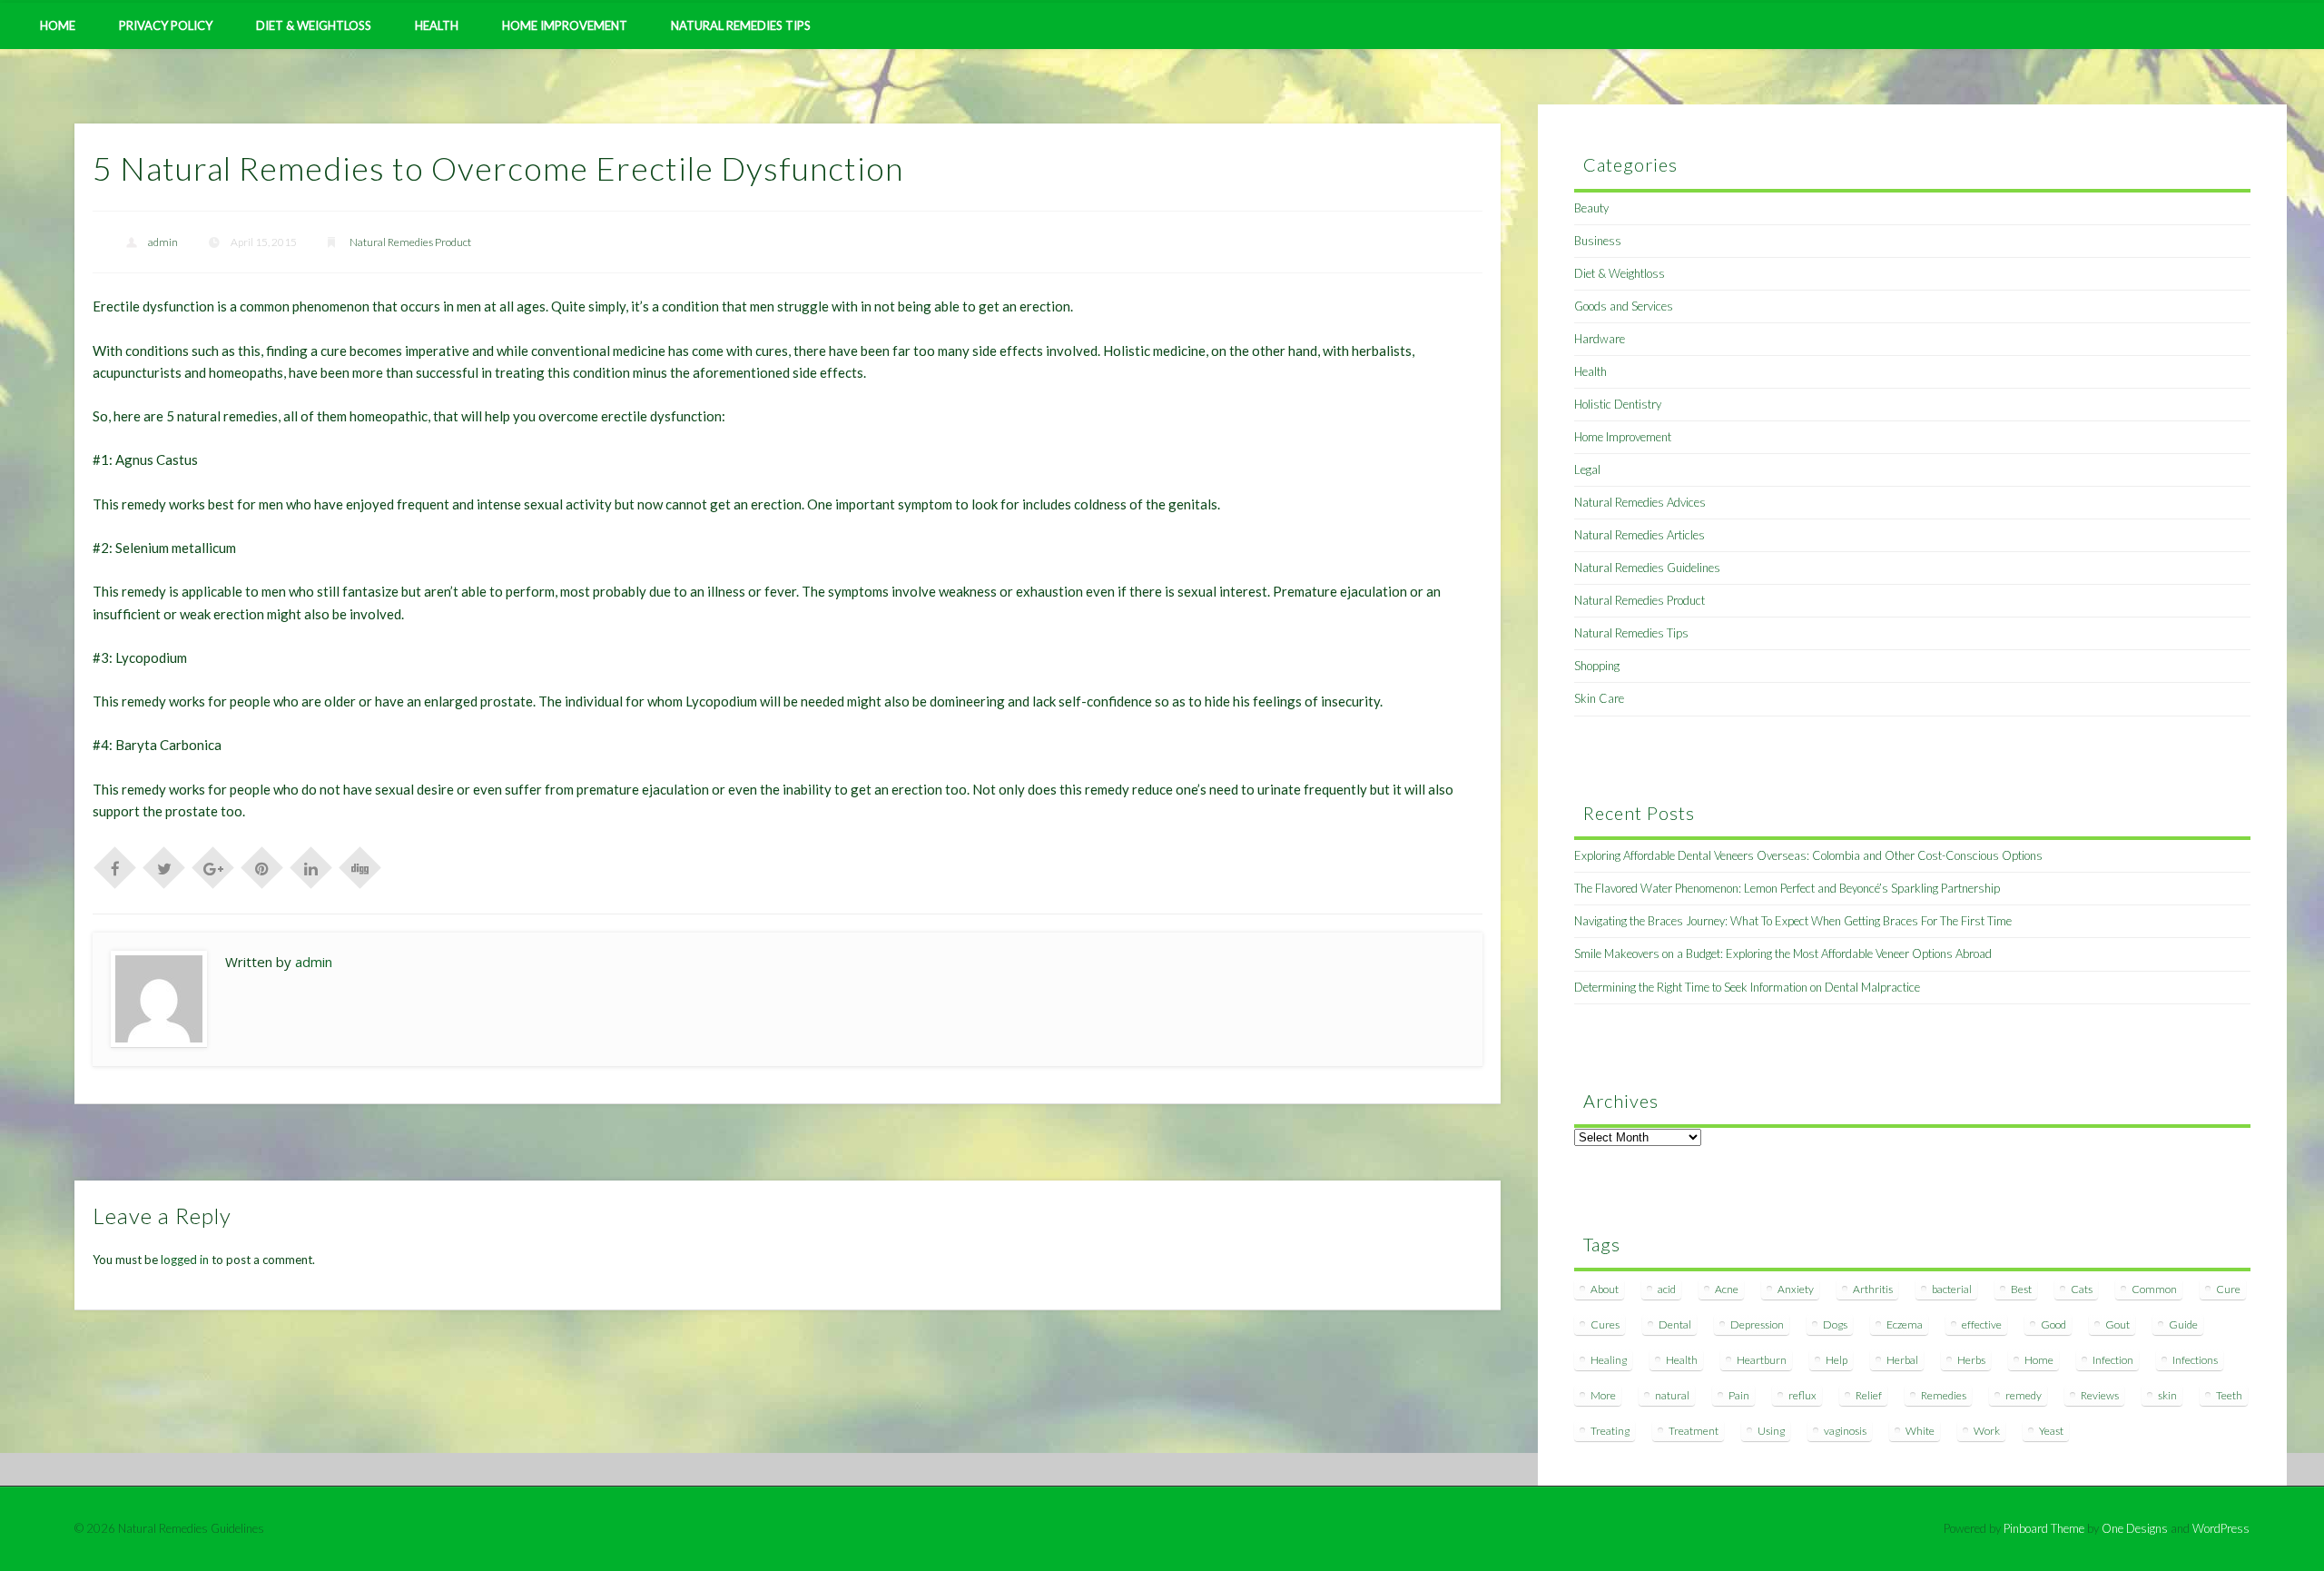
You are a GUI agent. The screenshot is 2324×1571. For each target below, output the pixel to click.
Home (58, 25)
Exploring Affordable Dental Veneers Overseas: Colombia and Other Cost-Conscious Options (1808, 855)
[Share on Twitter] (164, 866)
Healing (1609, 1360)
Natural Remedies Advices (1640, 502)
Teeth (2229, 1395)
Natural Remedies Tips (741, 25)
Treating (1610, 1431)
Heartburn (1762, 1360)
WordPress (2221, 1528)
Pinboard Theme (2044, 1528)
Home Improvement (565, 25)
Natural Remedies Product (410, 242)
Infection (2113, 1360)
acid (1667, 1289)
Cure (2228, 1289)
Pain (1739, 1395)
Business (1598, 241)
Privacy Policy (166, 25)
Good (2053, 1324)
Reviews (2100, 1395)
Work (1987, 1431)
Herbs (1971, 1360)
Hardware (1600, 339)
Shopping (1597, 666)
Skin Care (1599, 698)
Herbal (1902, 1360)
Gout (2117, 1324)
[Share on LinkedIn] (311, 866)
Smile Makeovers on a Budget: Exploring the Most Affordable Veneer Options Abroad (1783, 953)
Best (2021, 1289)
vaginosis (1845, 1431)
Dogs (1835, 1324)
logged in (185, 1260)
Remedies (1944, 1395)
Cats (2082, 1289)
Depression (1757, 1324)
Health (437, 25)
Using (1771, 1431)
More (1603, 1395)
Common (2154, 1289)
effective (1982, 1324)
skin (2167, 1395)
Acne (1727, 1289)
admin (163, 242)
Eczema (1905, 1324)
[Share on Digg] (360, 866)
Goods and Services (1624, 306)
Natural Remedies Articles (1640, 535)
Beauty (1591, 208)
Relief (1869, 1395)
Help (1837, 1360)
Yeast (2051, 1431)
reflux (1802, 1395)
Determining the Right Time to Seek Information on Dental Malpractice (1747, 987)
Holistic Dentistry (1618, 404)
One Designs (2135, 1528)
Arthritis (1873, 1289)
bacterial (1952, 1289)
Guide (2183, 1324)
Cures (1605, 1324)
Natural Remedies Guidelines (1647, 568)
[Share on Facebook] (115, 866)
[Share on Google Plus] (213, 866)
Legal (1587, 469)
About (1605, 1289)
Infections (2195, 1360)
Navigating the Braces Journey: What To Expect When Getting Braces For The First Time (1793, 921)
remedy (2024, 1395)
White (1920, 1431)
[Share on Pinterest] (262, 866)
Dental (1675, 1324)
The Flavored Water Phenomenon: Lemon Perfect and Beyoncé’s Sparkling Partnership (1787, 888)
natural (1672, 1395)
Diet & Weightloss (314, 25)
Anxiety (1796, 1289)
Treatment (1694, 1431)
